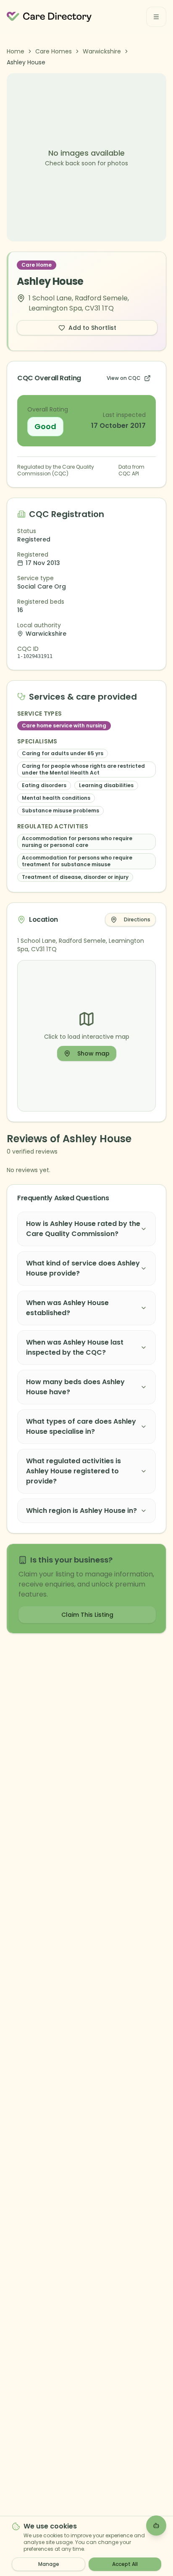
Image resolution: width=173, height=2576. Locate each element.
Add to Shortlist (92, 328)
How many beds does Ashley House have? (75, 1387)
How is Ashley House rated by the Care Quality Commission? (83, 1229)
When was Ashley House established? (67, 1308)
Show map (93, 1053)
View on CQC (124, 378)
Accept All (125, 2564)
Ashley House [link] (26, 62)
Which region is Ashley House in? (81, 1511)
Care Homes (54, 51)
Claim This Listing (87, 1615)
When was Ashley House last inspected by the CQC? (75, 1347)
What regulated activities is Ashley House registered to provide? (73, 1471)
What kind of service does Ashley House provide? (83, 1268)
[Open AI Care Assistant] (156, 2526)
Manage (49, 2564)
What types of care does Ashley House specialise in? (81, 1426)
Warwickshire (102, 51)
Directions (137, 919)
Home (16, 51)
